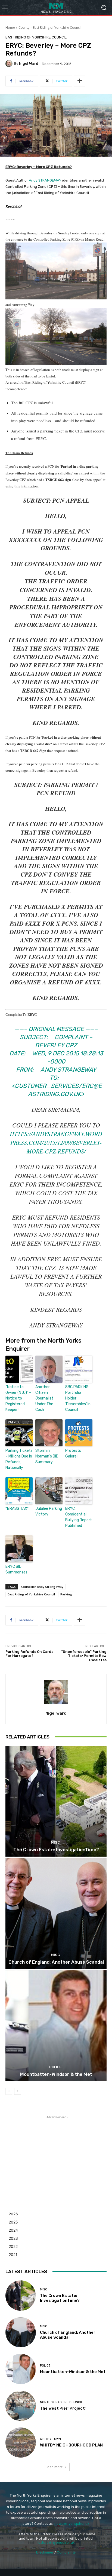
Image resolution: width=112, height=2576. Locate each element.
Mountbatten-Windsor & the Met (56, 2074)
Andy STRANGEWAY (45, 180)
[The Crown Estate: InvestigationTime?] (56, 1801)
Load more (54, 2467)
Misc (55, 1842)
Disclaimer (45, 2552)
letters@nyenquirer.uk (56, 2543)
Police (55, 2067)
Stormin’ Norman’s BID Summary (47, 1456)
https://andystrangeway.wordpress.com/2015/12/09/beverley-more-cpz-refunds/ (56, 1142)
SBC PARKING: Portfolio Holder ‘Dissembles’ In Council (78, 1398)
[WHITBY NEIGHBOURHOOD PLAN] (21, 2443)
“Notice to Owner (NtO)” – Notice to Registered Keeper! (18, 1398)
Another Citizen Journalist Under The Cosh (44, 1398)
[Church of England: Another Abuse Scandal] (56, 1913)
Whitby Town (50, 2439)
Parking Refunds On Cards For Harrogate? (29, 1654)
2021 (13, 2255)
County (24, 28)
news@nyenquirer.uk (72, 2524)
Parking (66, 1594)
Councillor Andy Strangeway (42, 1587)
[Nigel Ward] (10, 64)
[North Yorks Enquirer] (56, 7)
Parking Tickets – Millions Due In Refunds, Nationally (19, 1459)
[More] (80, 81)
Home (10, 28)
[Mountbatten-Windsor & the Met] (56, 2026)
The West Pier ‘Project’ (63, 2408)
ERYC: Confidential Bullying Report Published (79, 1517)
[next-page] (18, 2091)
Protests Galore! (73, 1453)
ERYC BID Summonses (16, 1569)
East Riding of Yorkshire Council (57, 28)
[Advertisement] (56, 2154)
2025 (13, 2222)
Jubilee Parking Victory (49, 1511)
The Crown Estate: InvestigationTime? (56, 1850)
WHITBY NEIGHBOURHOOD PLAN (71, 2445)
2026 (13, 2214)
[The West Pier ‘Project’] (21, 2406)
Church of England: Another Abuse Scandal (56, 1962)
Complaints (66, 2552)
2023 (13, 2238)
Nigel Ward (29, 64)
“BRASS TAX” (17, 1509)
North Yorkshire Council (61, 2402)
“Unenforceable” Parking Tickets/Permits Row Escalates (84, 1656)
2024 (13, 2230)
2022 (13, 2246)
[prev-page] (9, 2091)
